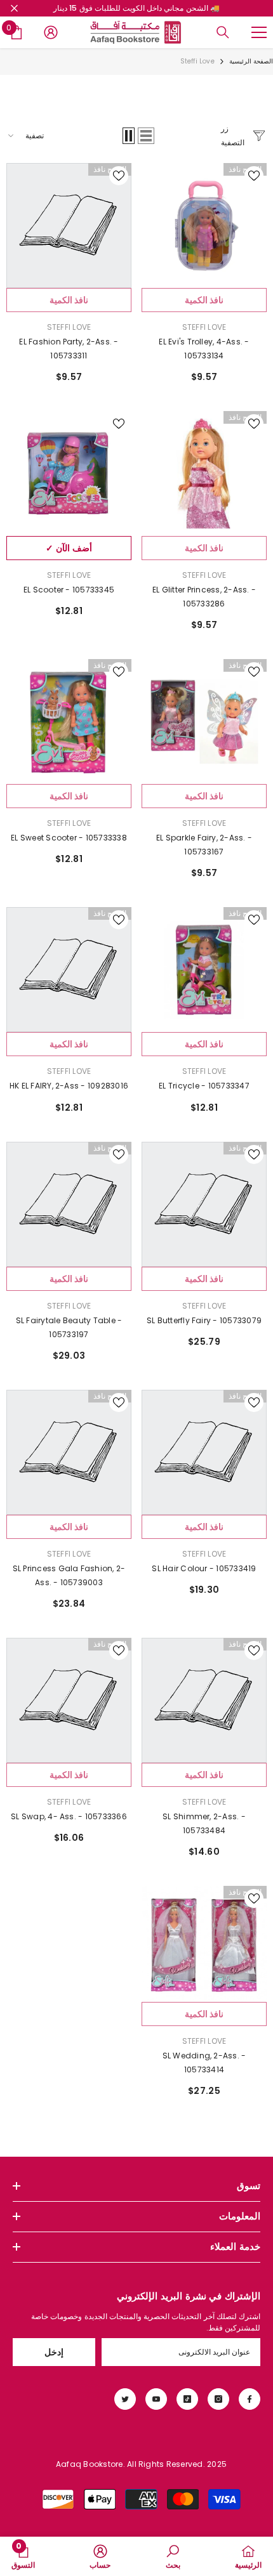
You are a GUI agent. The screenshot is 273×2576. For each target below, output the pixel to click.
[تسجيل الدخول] (51, 32)
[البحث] (223, 32)
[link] (173, 2556)
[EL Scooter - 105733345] (69, 474)
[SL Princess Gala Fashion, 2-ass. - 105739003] (69, 1452)
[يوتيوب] (156, 2399)
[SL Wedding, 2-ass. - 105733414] (204, 1944)
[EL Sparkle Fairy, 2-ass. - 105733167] (204, 722)
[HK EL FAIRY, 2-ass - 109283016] (69, 970)
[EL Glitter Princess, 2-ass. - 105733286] (204, 474)
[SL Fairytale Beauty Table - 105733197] (69, 1204)
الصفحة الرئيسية (251, 61)
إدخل (54, 2352)
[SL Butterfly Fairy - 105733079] (204, 1204)
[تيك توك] (187, 2399)
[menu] (259, 32)
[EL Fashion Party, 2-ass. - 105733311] (69, 226)
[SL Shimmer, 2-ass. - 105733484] (204, 1700)
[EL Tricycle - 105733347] (204, 970)
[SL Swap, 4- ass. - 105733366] (69, 1700)
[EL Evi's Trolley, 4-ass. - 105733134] (204, 226)
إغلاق (14, 9)
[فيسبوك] (250, 2399)
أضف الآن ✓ (69, 548)
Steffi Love (197, 61)
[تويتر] (125, 2399)
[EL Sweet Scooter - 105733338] (69, 722)
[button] (146, 136)
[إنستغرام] (218, 2399)
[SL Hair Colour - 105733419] (204, 1452)
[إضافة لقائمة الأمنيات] (254, 176)
